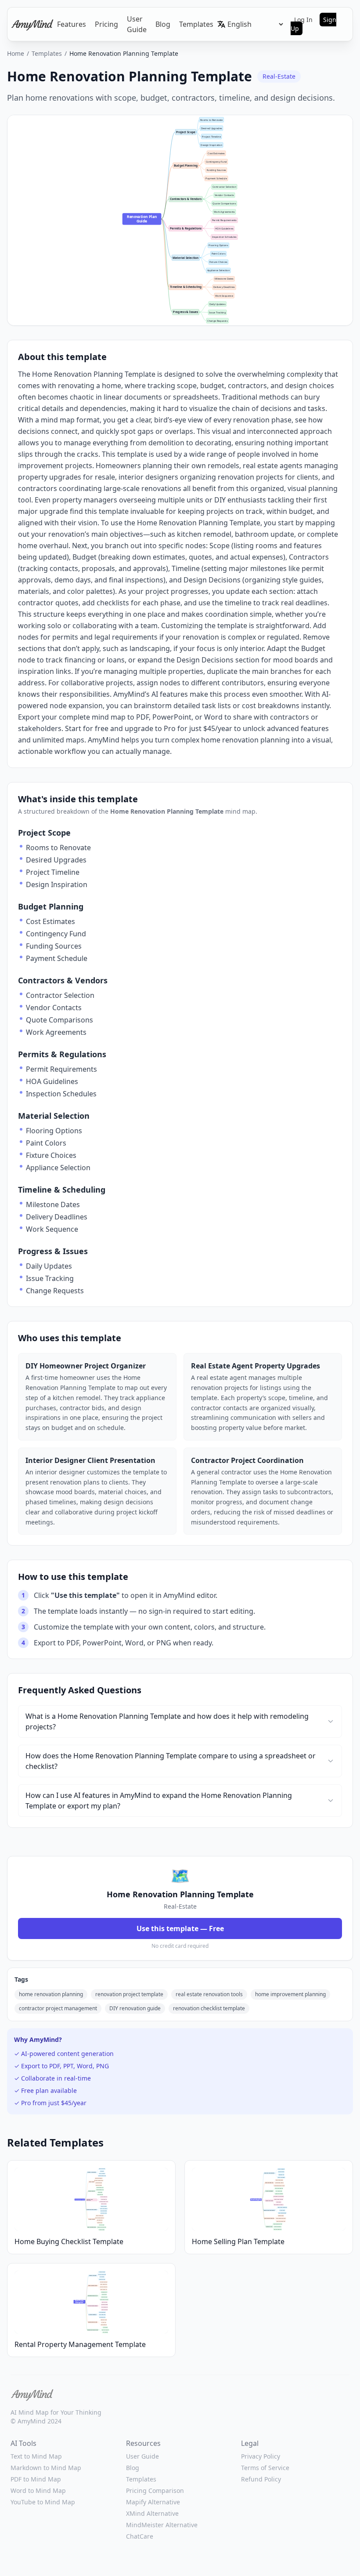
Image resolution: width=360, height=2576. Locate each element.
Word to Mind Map (38, 2490)
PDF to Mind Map (36, 2479)
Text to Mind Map (36, 2456)
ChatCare (140, 2536)
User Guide (137, 24)
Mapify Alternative (153, 2502)
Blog (163, 24)
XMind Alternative (152, 2513)
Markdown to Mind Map (46, 2468)
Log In (303, 20)
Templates (196, 24)
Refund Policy (261, 2479)
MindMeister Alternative (162, 2525)
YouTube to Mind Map (43, 2502)
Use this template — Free (180, 1928)
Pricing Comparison (155, 2490)
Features (72, 24)
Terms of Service (265, 2468)
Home (16, 53)
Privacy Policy (261, 2456)
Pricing (106, 24)
